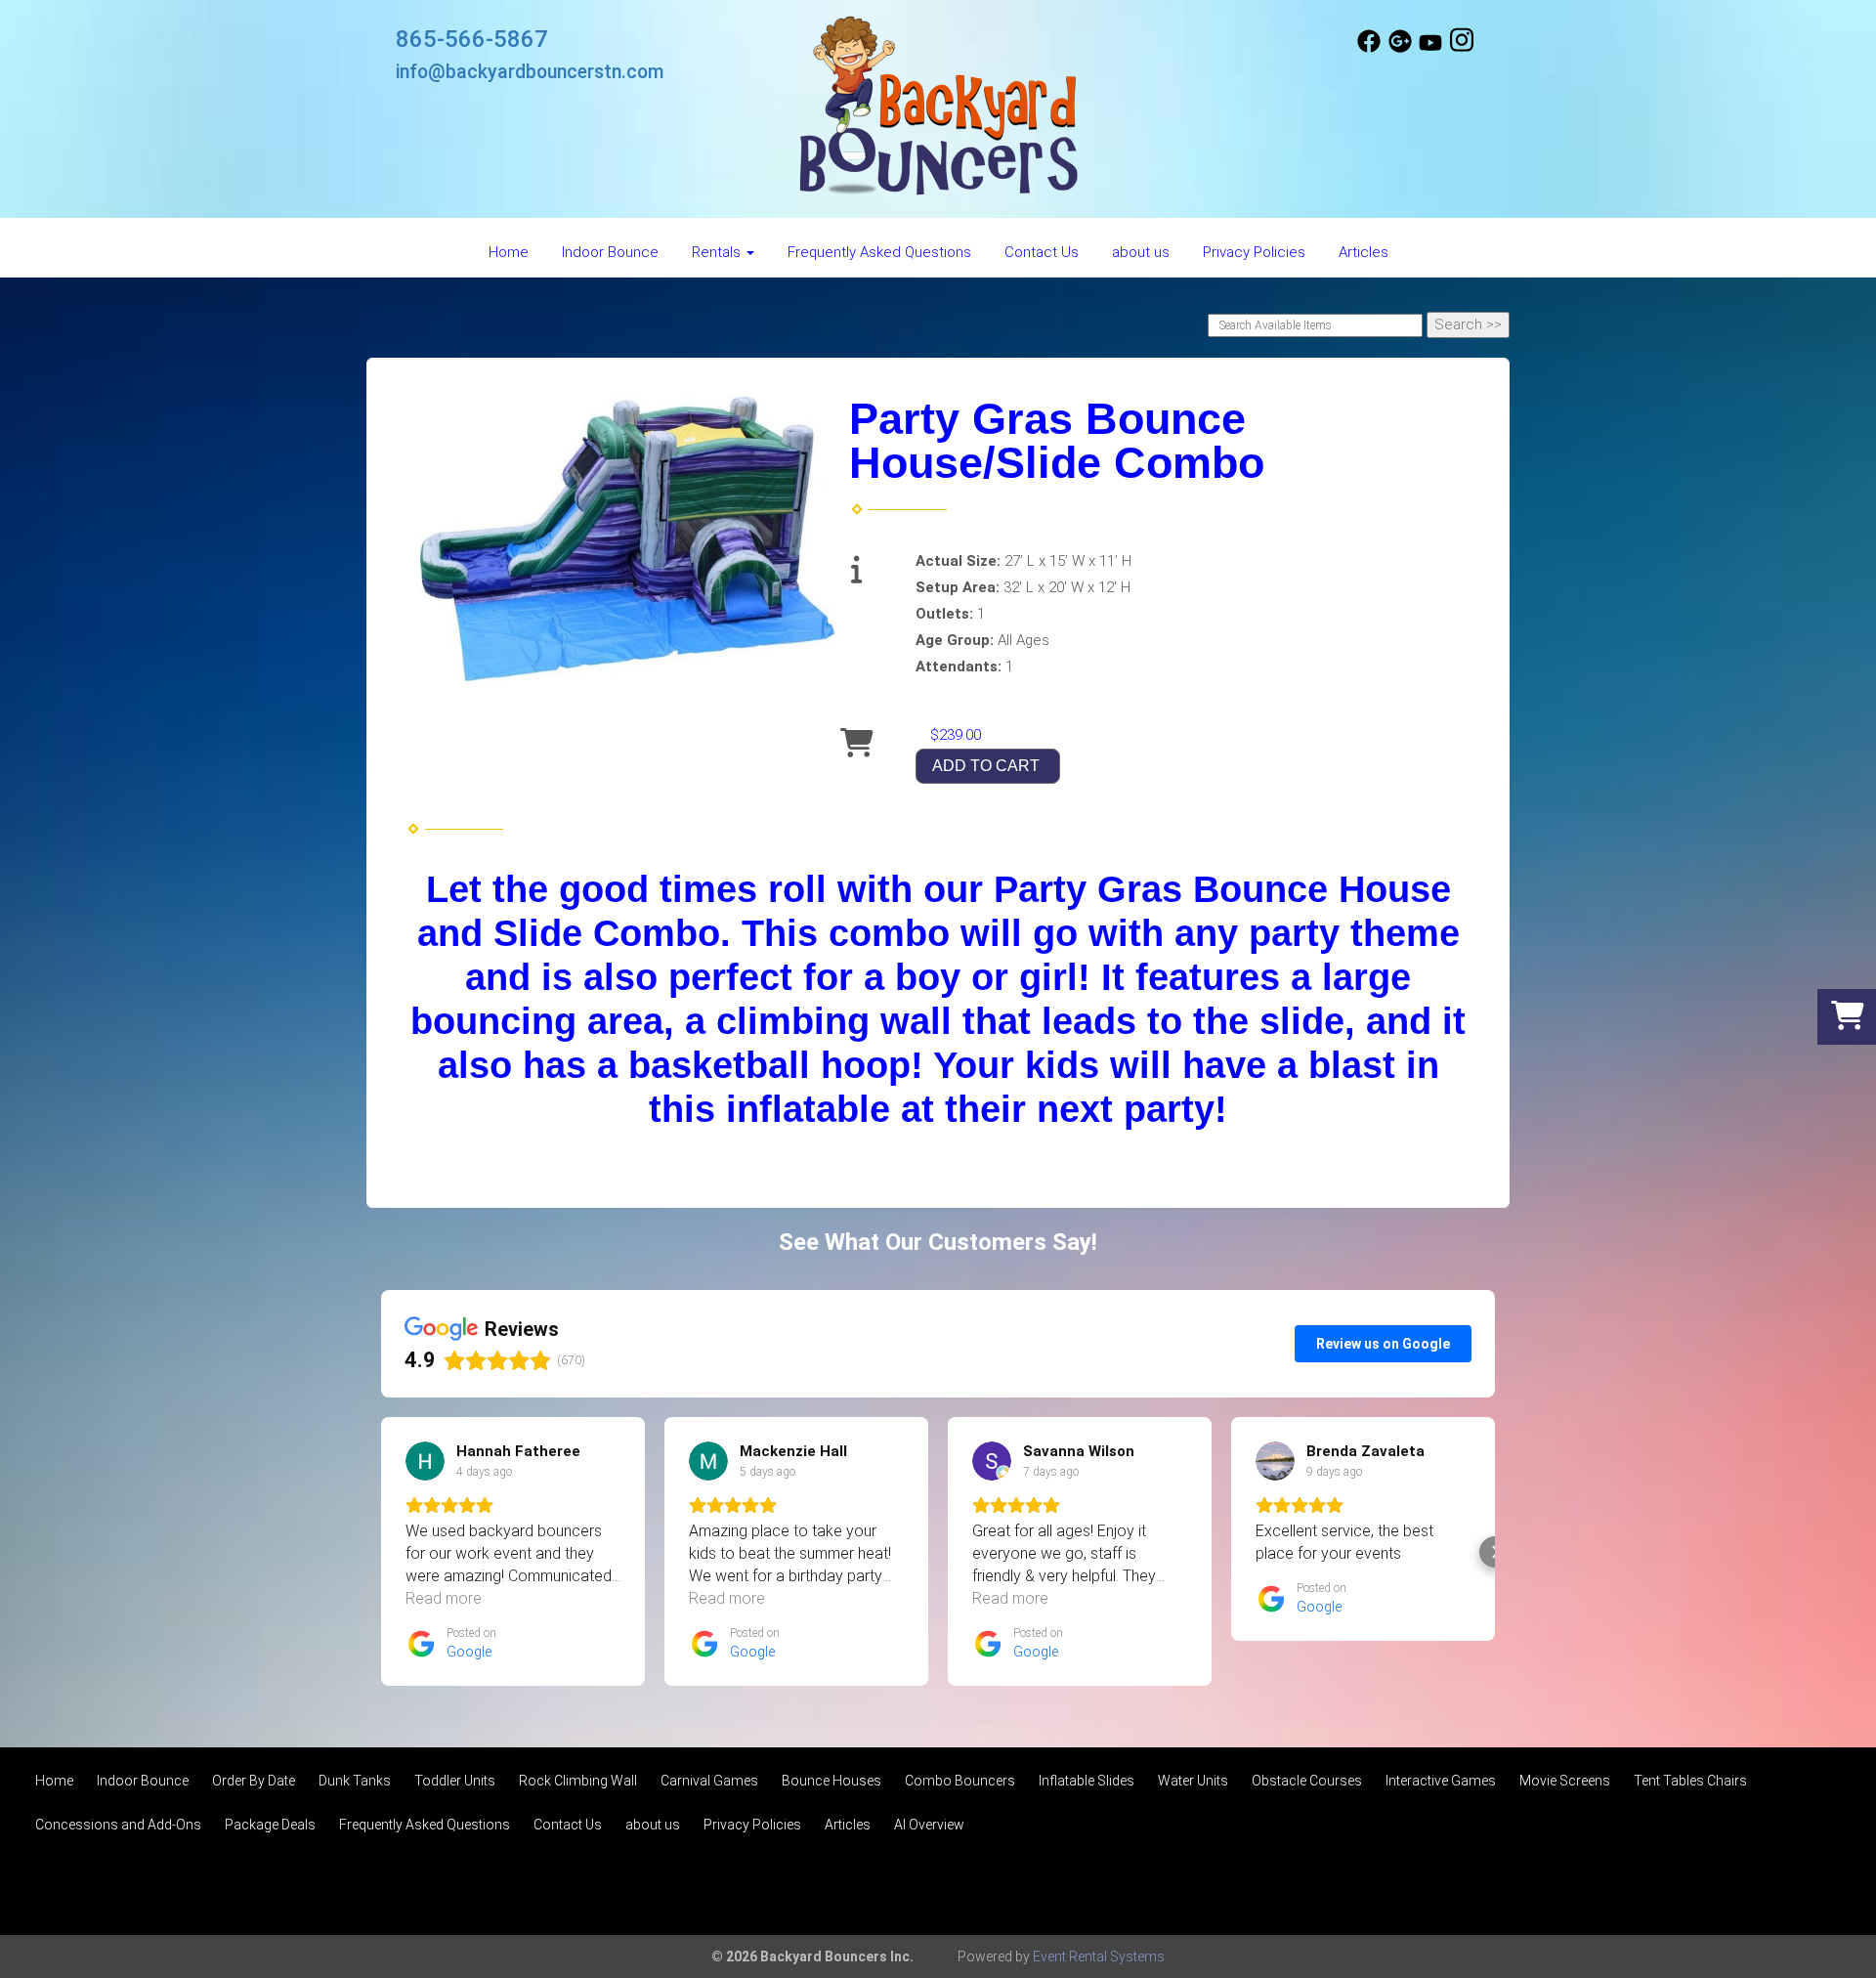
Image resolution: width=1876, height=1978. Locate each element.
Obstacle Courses (1307, 1781)
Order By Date (254, 1781)
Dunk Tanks (355, 1781)
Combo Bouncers (960, 1781)
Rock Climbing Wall (578, 1781)
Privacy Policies (1254, 252)
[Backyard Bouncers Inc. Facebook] (1369, 48)
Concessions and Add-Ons (118, 1825)
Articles (1364, 252)
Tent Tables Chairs (1690, 1781)
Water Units (1193, 1781)
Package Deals (270, 1825)
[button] (381, 1552)
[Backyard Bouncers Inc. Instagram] (1462, 48)
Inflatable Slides (1087, 1781)
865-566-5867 (472, 39)
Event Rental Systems (1099, 1956)
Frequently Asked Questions (879, 252)
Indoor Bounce (610, 252)
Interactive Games (1441, 1781)
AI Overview (929, 1825)
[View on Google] (425, 1461)
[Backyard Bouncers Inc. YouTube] (1430, 48)
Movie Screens (1565, 1781)
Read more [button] (444, 1598)
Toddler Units (455, 1781)
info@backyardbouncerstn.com (530, 72)
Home (509, 252)
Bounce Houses (831, 1781)
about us (1141, 252)
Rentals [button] (718, 252)
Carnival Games (709, 1781)
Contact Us (1042, 252)
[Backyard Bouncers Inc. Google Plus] (1400, 48)
